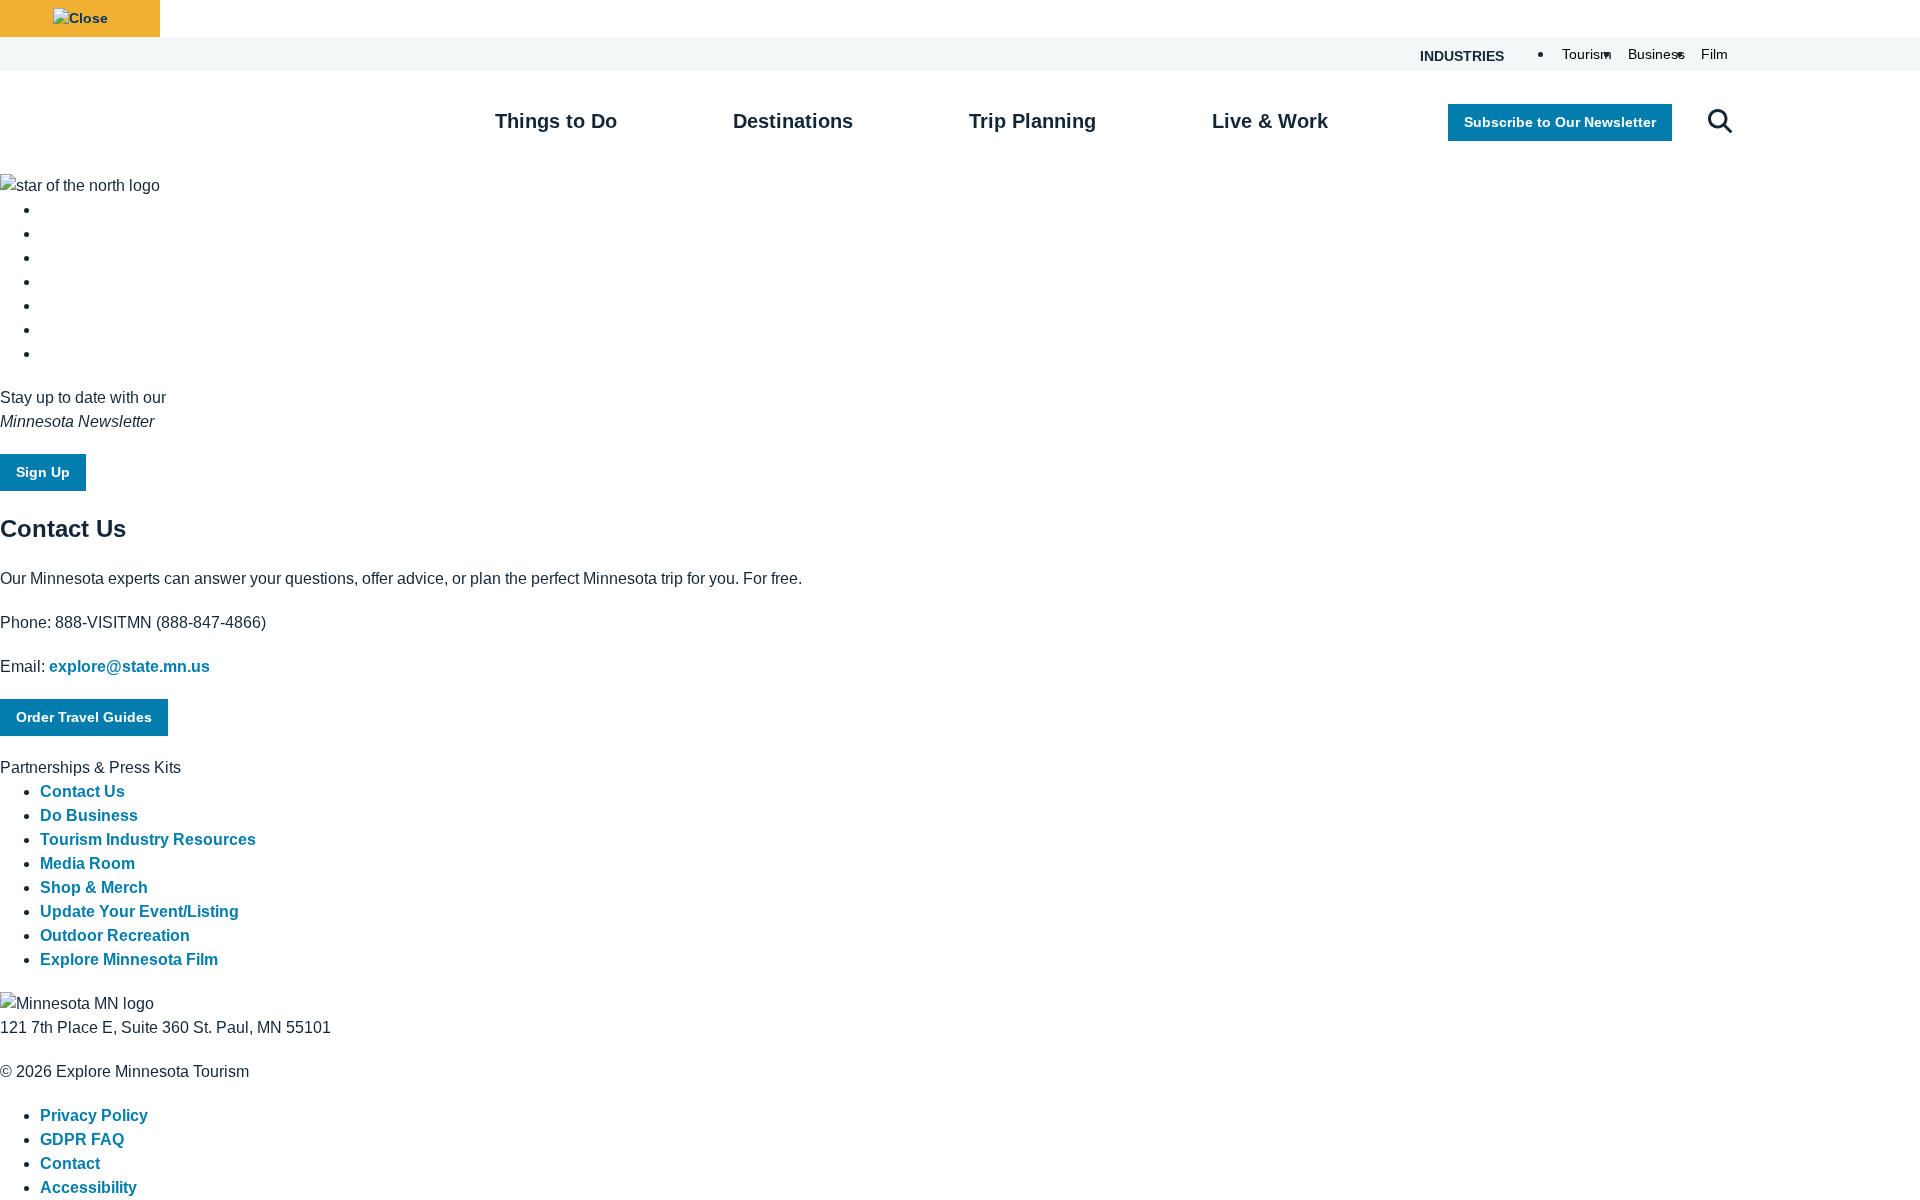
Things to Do (556, 121)
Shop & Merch (94, 887)
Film (1714, 54)
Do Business (89, 815)
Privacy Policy (94, 1115)
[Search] (1720, 123)
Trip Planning (1032, 121)
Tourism (1587, 54)
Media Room (87, 863)
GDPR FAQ (82, 1139)
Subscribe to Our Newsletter (1560, 122)
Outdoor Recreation (115, 935)
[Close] (80, 18)
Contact (70, 1163)
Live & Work (1270, 121)
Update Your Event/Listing (139, 911)
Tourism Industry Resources (148, 839)
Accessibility (88, 1187)
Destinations (793, 121)
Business (1656, 54)
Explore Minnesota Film (129, 959)
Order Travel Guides (84, 717)
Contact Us (82, 791)
